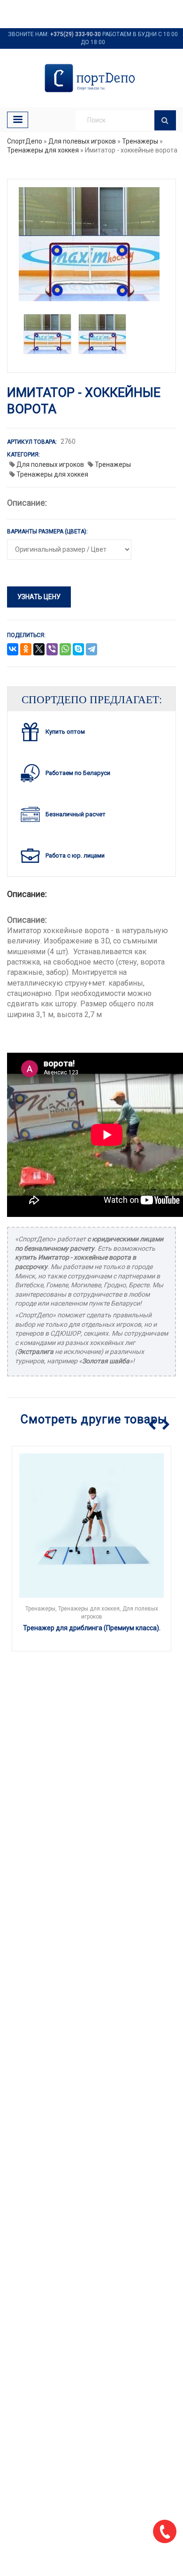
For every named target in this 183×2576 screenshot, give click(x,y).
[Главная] (91, 78)
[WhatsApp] (65, 650)
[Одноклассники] (26, 650)
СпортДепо (25, 141)
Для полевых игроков (82, 141)
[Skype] (78, 650)
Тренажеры (140, 141)
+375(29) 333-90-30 (76, 34)
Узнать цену (39, 597)
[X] (39, 650)
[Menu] (18, 120)
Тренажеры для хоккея (43, 150)
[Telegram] (91, 650)
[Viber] (52, 650)
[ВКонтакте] (13, 650)
